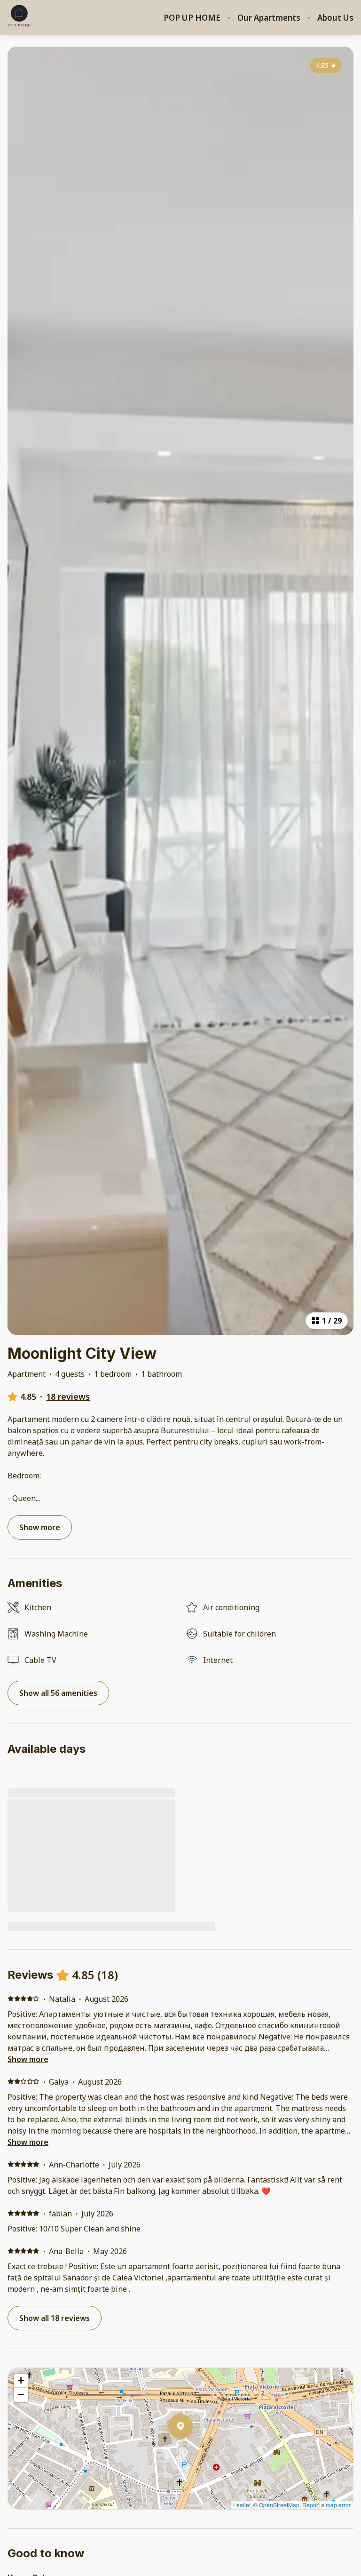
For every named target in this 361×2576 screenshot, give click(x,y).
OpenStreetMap (279, 2505)
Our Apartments (269, 18)
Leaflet (242, 2505)
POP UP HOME (192, 18)
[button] (193, 2451)
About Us (335, 18)
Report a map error (326, 2505)
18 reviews (68, 1396)
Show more (28, 2059)
